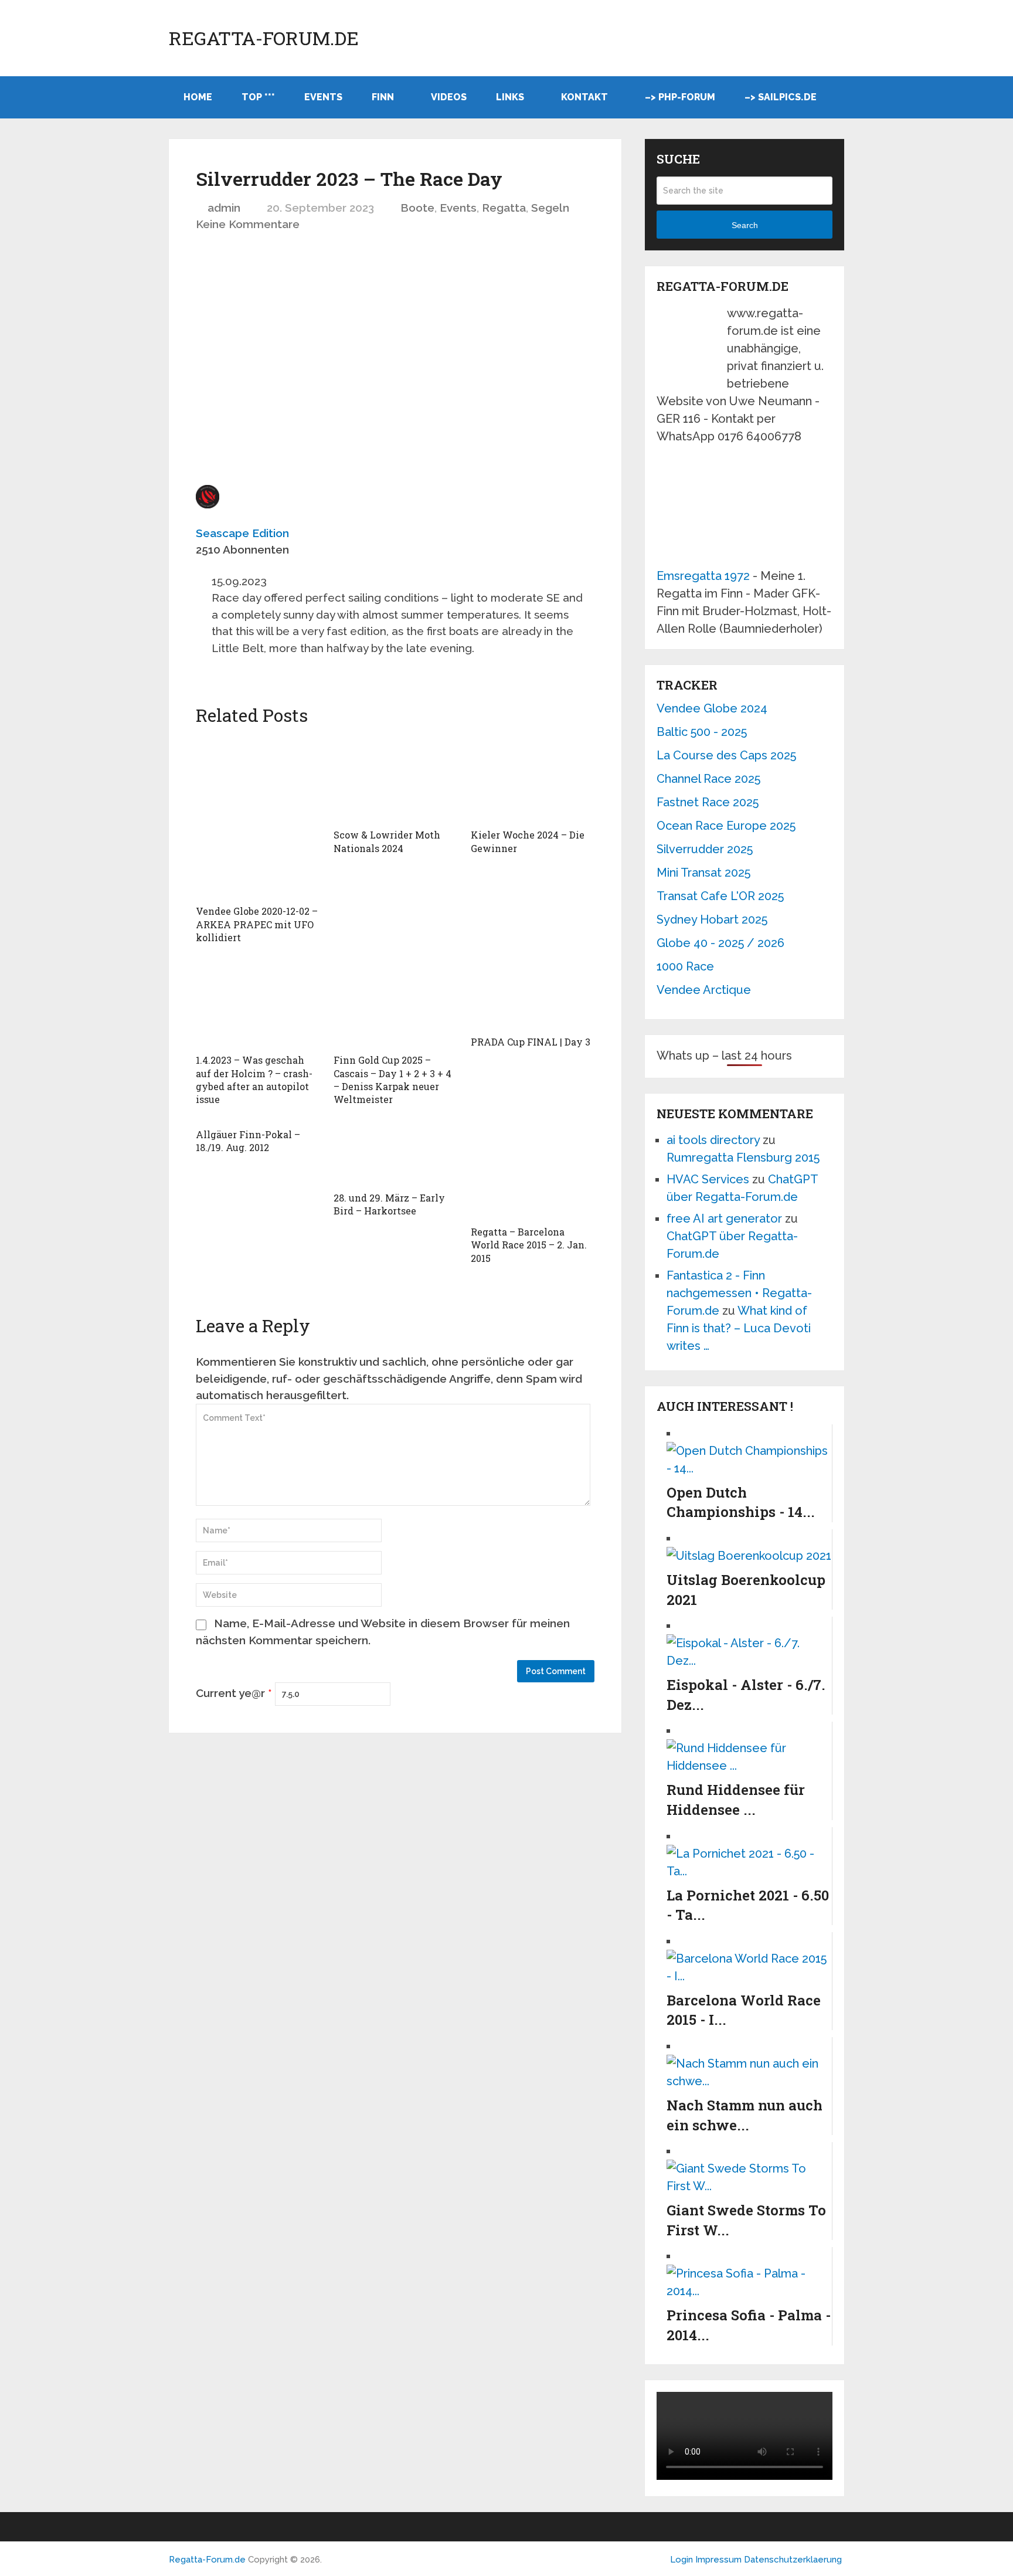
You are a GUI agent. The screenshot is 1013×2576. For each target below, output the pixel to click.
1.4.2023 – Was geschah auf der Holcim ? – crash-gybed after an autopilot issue (254, 1080)
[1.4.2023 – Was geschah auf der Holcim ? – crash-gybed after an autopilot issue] (258, 1004)
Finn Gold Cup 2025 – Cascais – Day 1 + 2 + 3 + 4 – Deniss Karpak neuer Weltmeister (392, 1080)
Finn (383, 97)
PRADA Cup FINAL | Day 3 (531, 1042)
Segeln (550, 208)
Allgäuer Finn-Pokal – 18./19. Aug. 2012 (248, 1141)
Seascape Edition (242, 533)
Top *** (258, 97)
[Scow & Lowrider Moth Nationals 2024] (395, 779)
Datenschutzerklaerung (793, 2560)
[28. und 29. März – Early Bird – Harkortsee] (395, 1154)
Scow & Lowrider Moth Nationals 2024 (387, 841)
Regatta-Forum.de (264, 38)
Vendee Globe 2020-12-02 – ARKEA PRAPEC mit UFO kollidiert (257, 924)
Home (198, 97)
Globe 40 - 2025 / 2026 (720, 943)
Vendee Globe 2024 (712, 708)
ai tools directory (713, 1140)
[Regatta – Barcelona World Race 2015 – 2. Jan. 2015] (533, 1171)
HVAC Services (708, 1179)
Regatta (504, 208)
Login (681, 2560)
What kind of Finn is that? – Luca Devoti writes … (739, 1328)
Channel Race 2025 (708, 779)
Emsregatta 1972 (703, 576)
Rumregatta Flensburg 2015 (743, 1158)
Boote (417, 208)
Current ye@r (234, 1693)
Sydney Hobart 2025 (712, 919)
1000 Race (685, 966)
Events (323, 97)
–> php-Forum (680, 97)
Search (745, 225)
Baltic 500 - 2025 (702, 732)
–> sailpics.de (781, 97)
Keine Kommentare (248, 224)
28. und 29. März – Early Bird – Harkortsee (389, 1204)
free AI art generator (724, 1219)
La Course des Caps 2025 (726, 755)
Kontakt (584, 97)
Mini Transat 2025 (703, 873)
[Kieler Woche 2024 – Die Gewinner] (533, 779)
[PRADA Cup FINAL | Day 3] (533, 995)
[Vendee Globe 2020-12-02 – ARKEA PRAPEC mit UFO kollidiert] (258, 817)
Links (510, 97)
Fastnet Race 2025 (708, 802)
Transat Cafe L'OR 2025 (720, 896)
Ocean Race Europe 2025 (726, 826)
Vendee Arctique (704, 990)
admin (224, 208)
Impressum (720, 2560)
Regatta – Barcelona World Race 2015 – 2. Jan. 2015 (529, 1245)
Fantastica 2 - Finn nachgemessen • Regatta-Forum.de (739, 1293)
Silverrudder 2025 (705, 849)
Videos (449, 97)
